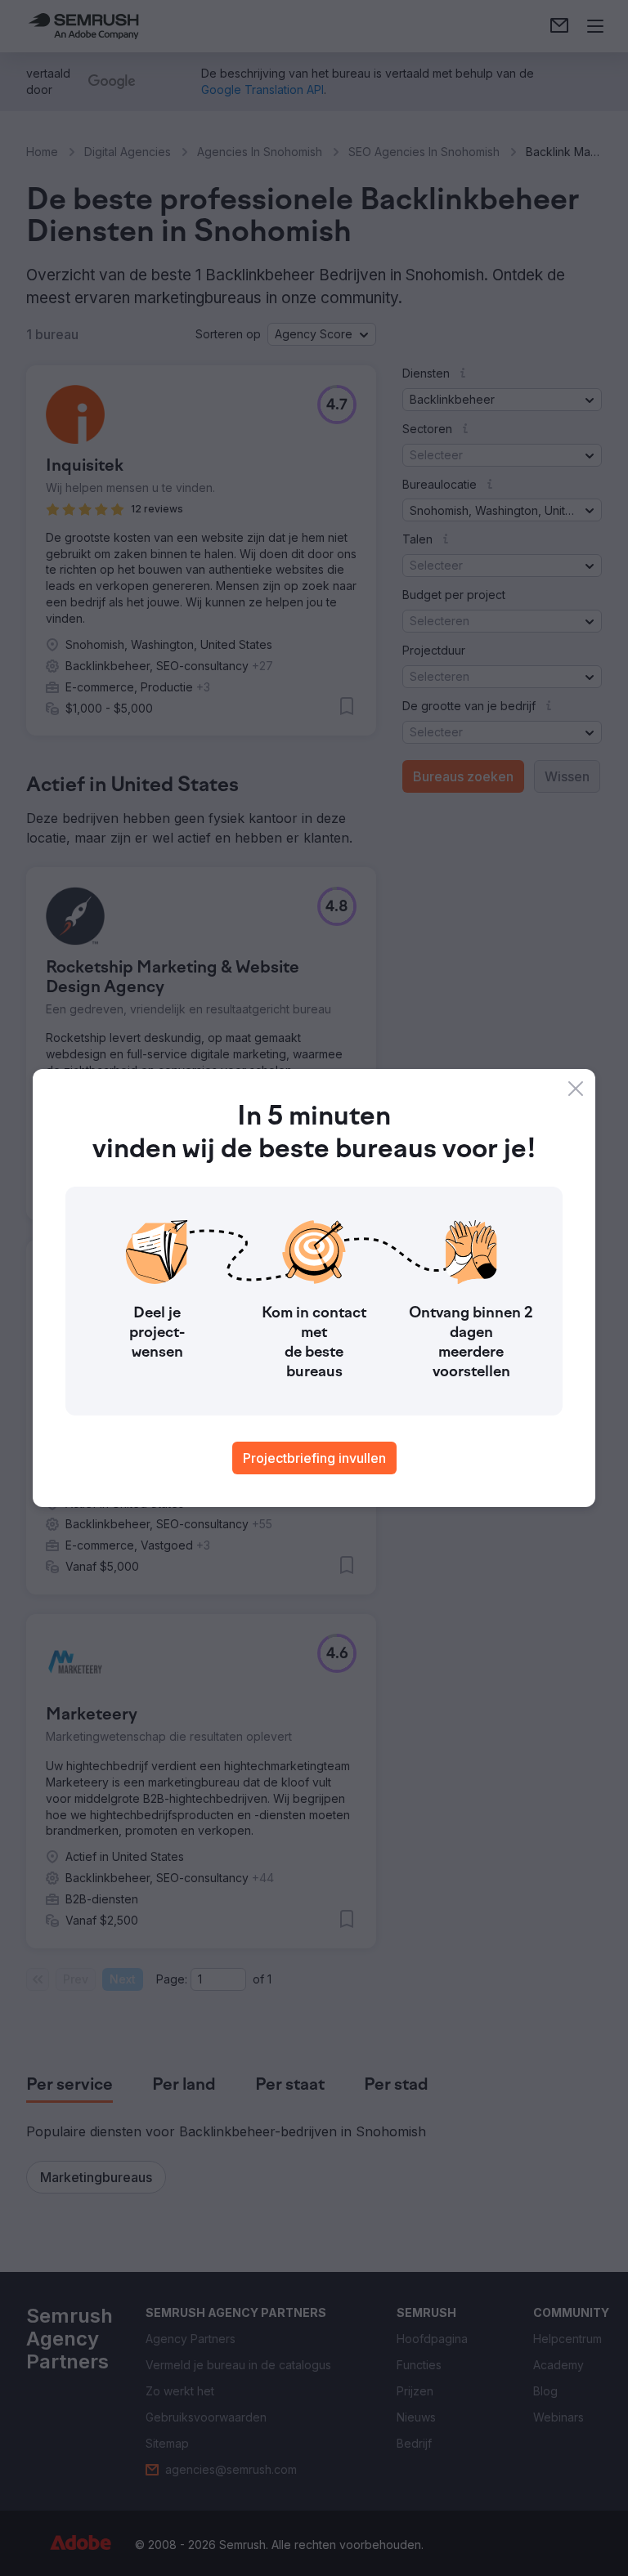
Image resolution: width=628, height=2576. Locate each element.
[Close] (576, 1089)
